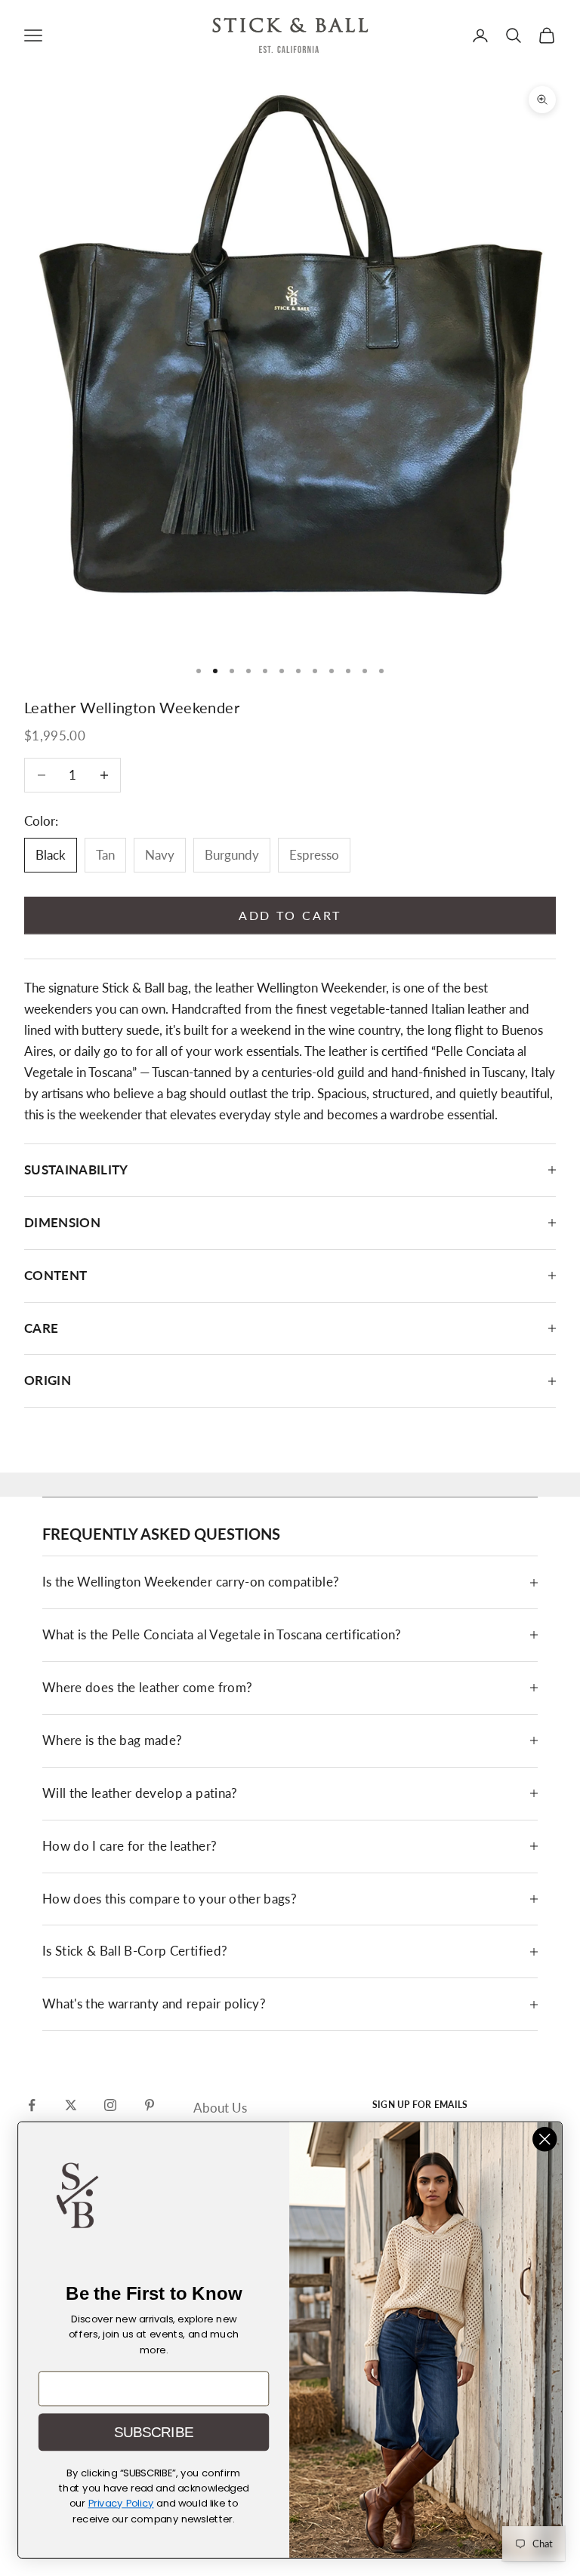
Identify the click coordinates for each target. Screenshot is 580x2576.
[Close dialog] (545, 2139)
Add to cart (290, 915)
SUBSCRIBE (154, 2432)
